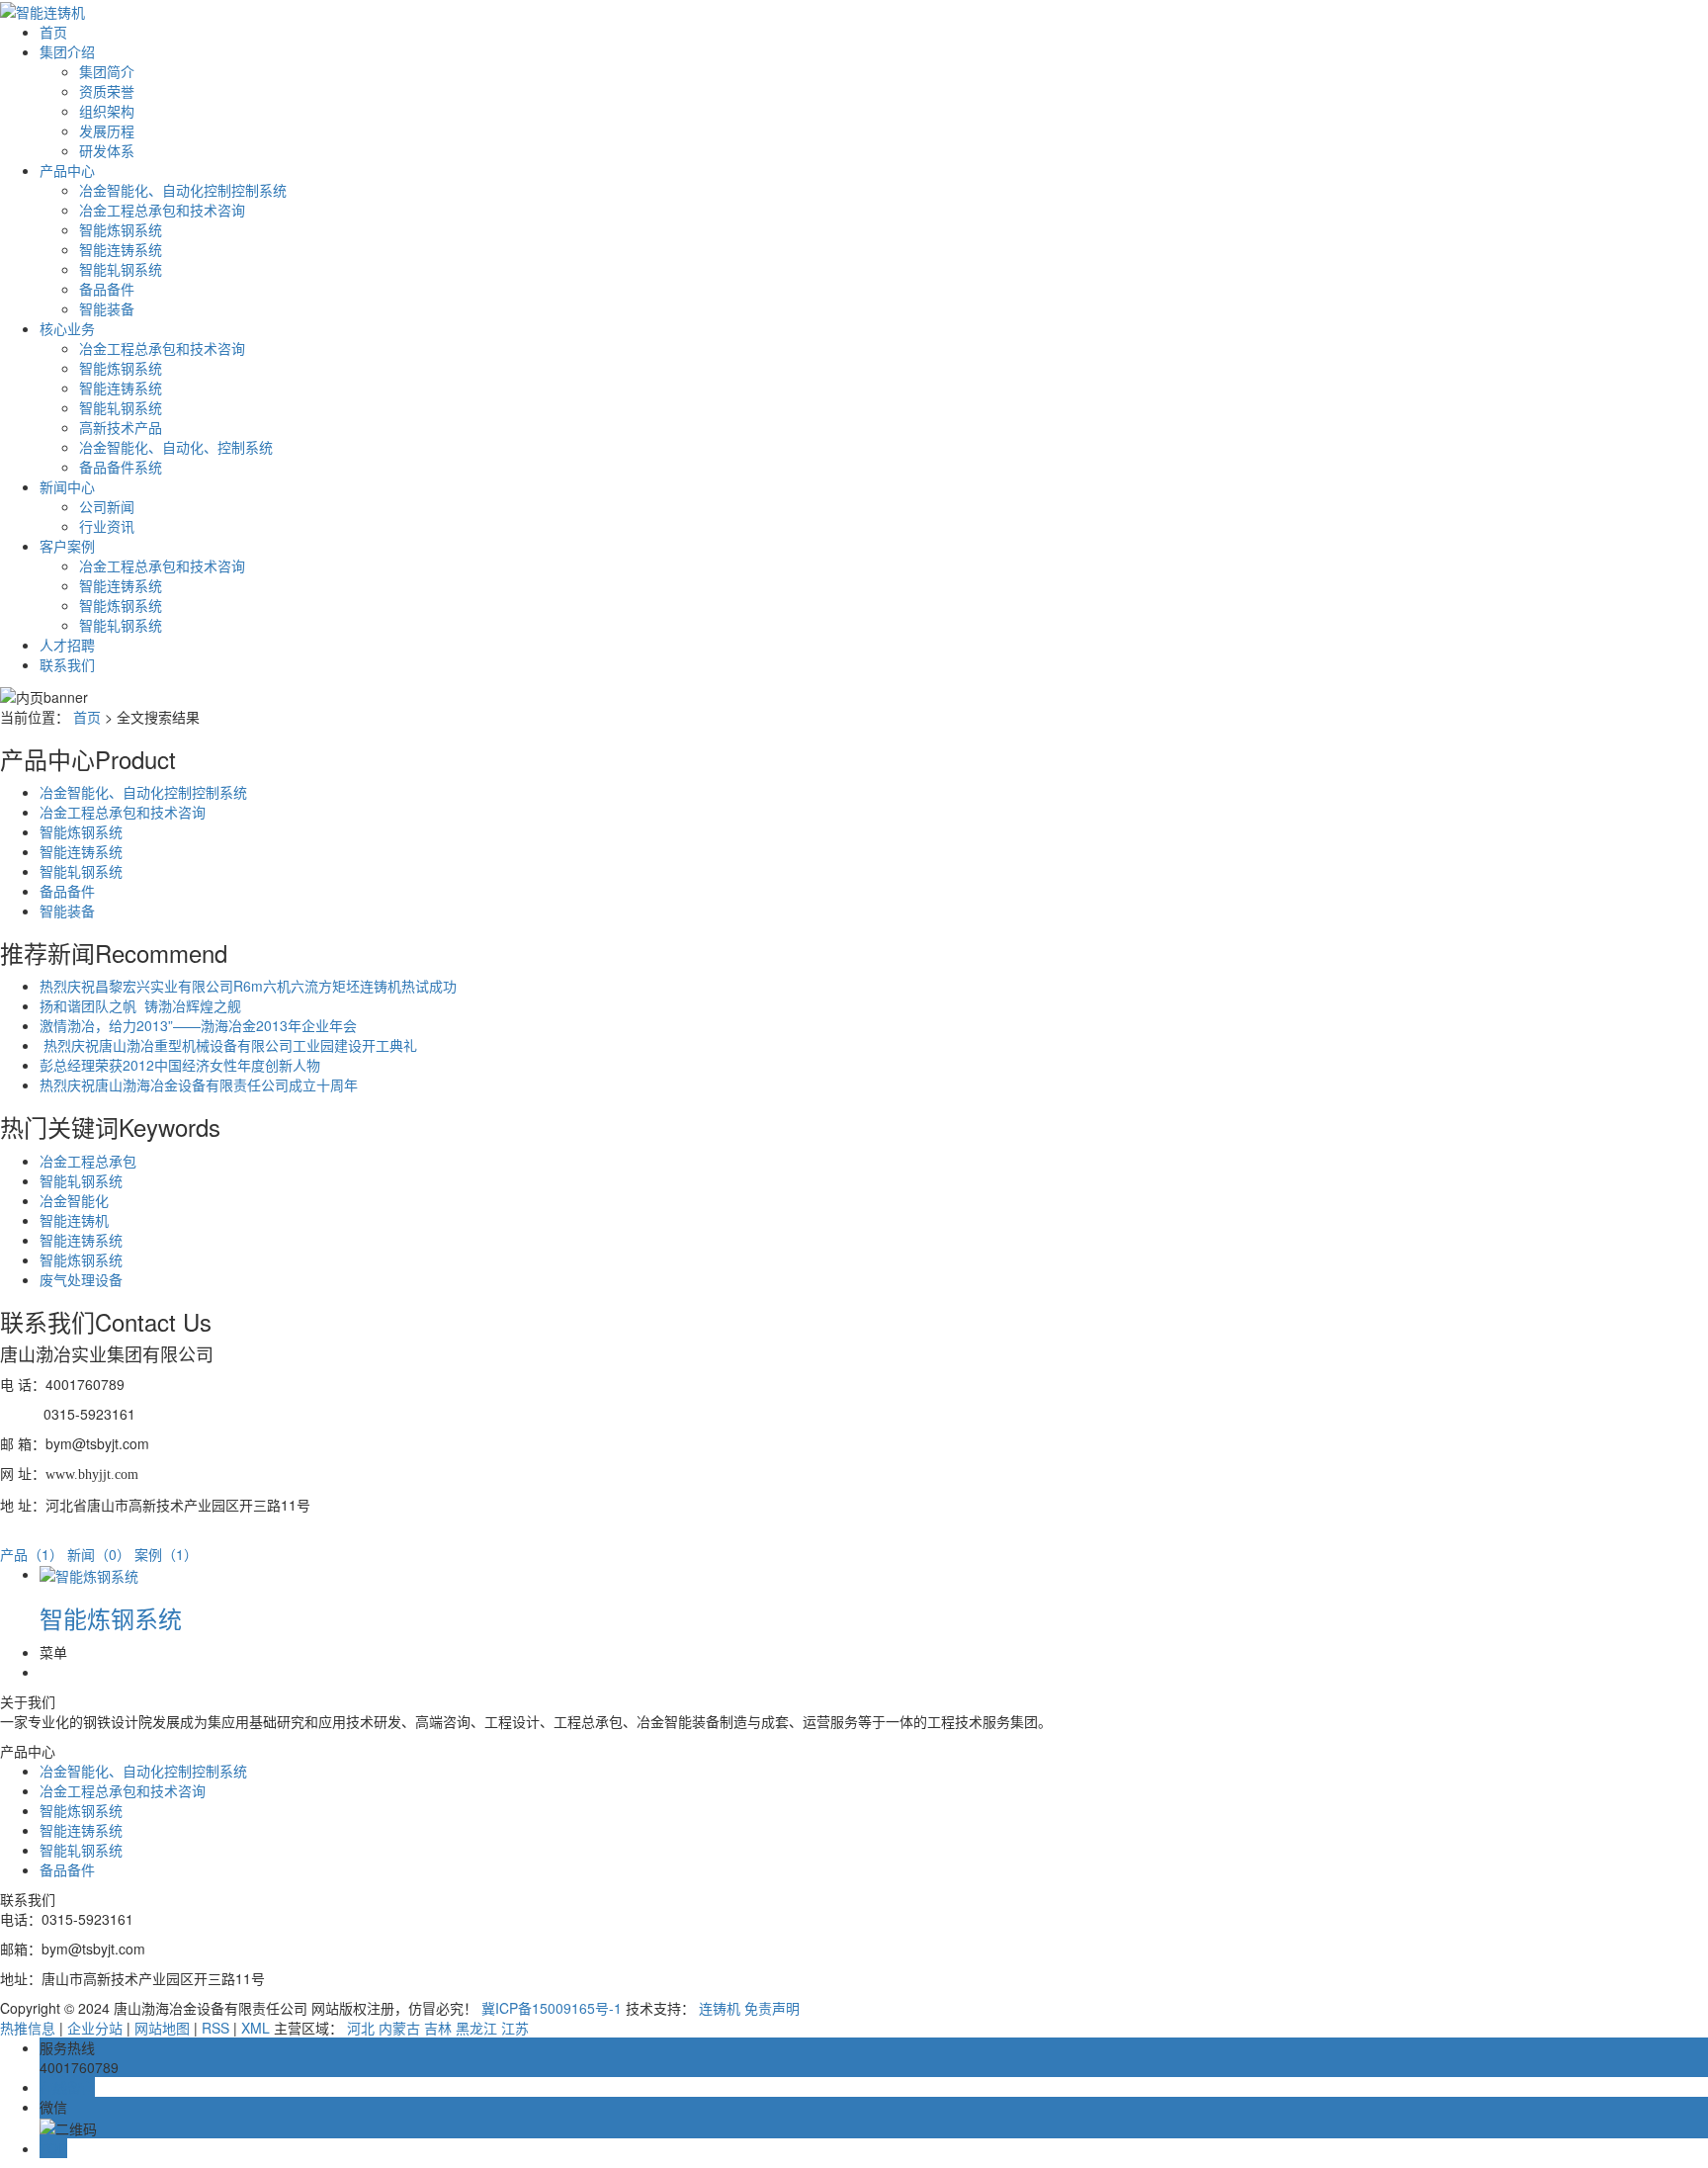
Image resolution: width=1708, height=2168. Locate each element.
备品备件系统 (121, 467)
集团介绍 (67, 51)
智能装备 (107, 308)
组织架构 (107, 111)
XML (256, 2028)
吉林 (438, 2028)
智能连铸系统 (121, 249)
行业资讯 (107, 526)
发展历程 (107, 130)
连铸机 (720, 2008)
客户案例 (67, 546)
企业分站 (95, 2028)
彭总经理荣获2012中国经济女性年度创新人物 (180, 1065)
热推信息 (28, 2028)
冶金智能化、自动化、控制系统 (176, 447)
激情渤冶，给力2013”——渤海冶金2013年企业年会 (198, 1025)
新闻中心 (67, 486)
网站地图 (162, 2028)
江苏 (515, 2028)
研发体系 (107, 150)
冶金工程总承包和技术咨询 (162, 210)
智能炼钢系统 (121, 229)
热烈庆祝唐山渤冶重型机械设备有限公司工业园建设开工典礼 (228, 1045)
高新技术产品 (121, 427)
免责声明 (772, 2008)
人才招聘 (67, 645)
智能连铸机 (74, 1220)
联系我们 (67, 664)
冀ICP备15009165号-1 (552, 2008)
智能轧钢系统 (121, 269)
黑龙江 (476, 2028)
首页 (53, 32)
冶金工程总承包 (88, 1161)
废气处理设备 (81, 1279)
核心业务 (67, 328)
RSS (215, 2028)
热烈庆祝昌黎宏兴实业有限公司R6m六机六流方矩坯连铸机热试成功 (248, 986)
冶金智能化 (74, 1200)
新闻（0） (99, 1554)
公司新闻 (107, 506)
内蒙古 (399, 2028)
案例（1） (166, 1554)
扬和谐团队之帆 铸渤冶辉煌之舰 (140, 1005)
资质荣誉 (107, 91)
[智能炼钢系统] (89, 1574)
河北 (361, 2028)
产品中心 (67, 170)
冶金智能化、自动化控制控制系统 (183, 190)
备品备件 (107, 289)
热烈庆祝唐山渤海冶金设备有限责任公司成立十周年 (199, 1084)
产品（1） (32, 1554)
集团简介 (107, 71)
